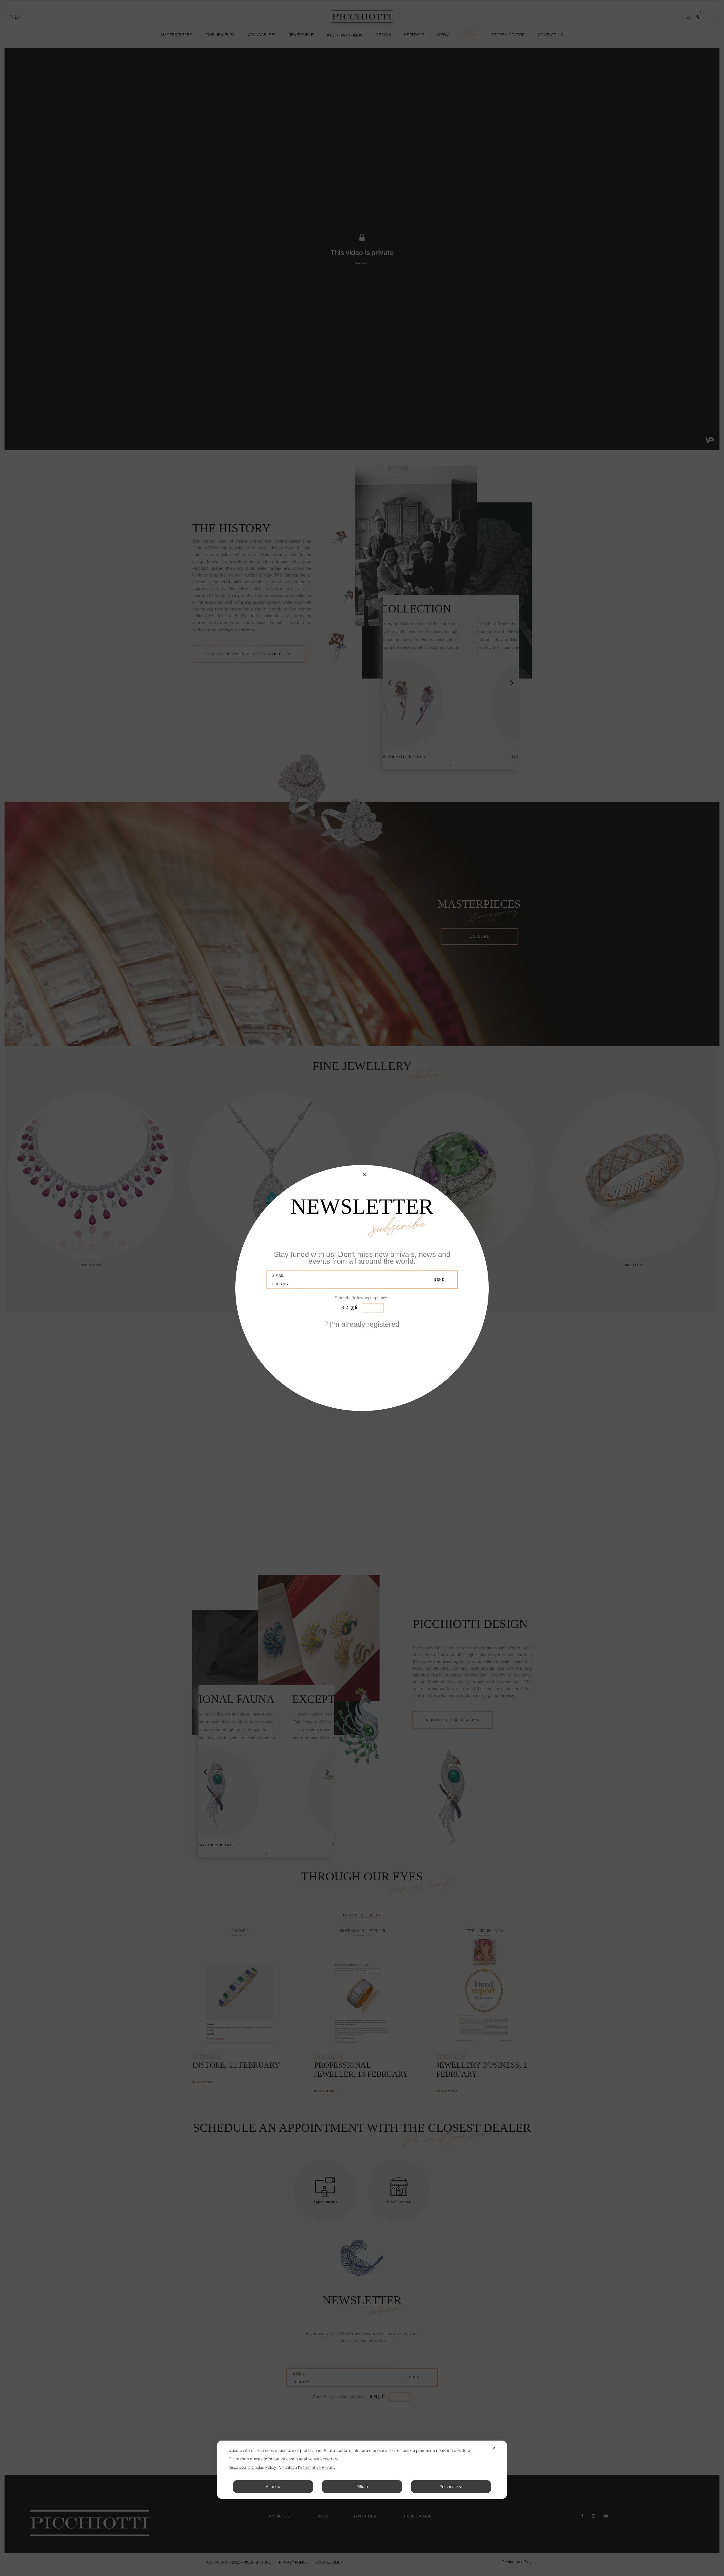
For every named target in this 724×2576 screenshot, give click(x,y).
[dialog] (362, 2470)
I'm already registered (365, 1325)
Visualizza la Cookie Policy (252, 2467)
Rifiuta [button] (362, 2487)
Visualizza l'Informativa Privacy (307, 2467)
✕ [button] (494, 2448)
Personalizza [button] (451, 2487)
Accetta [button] (273, 2487)
